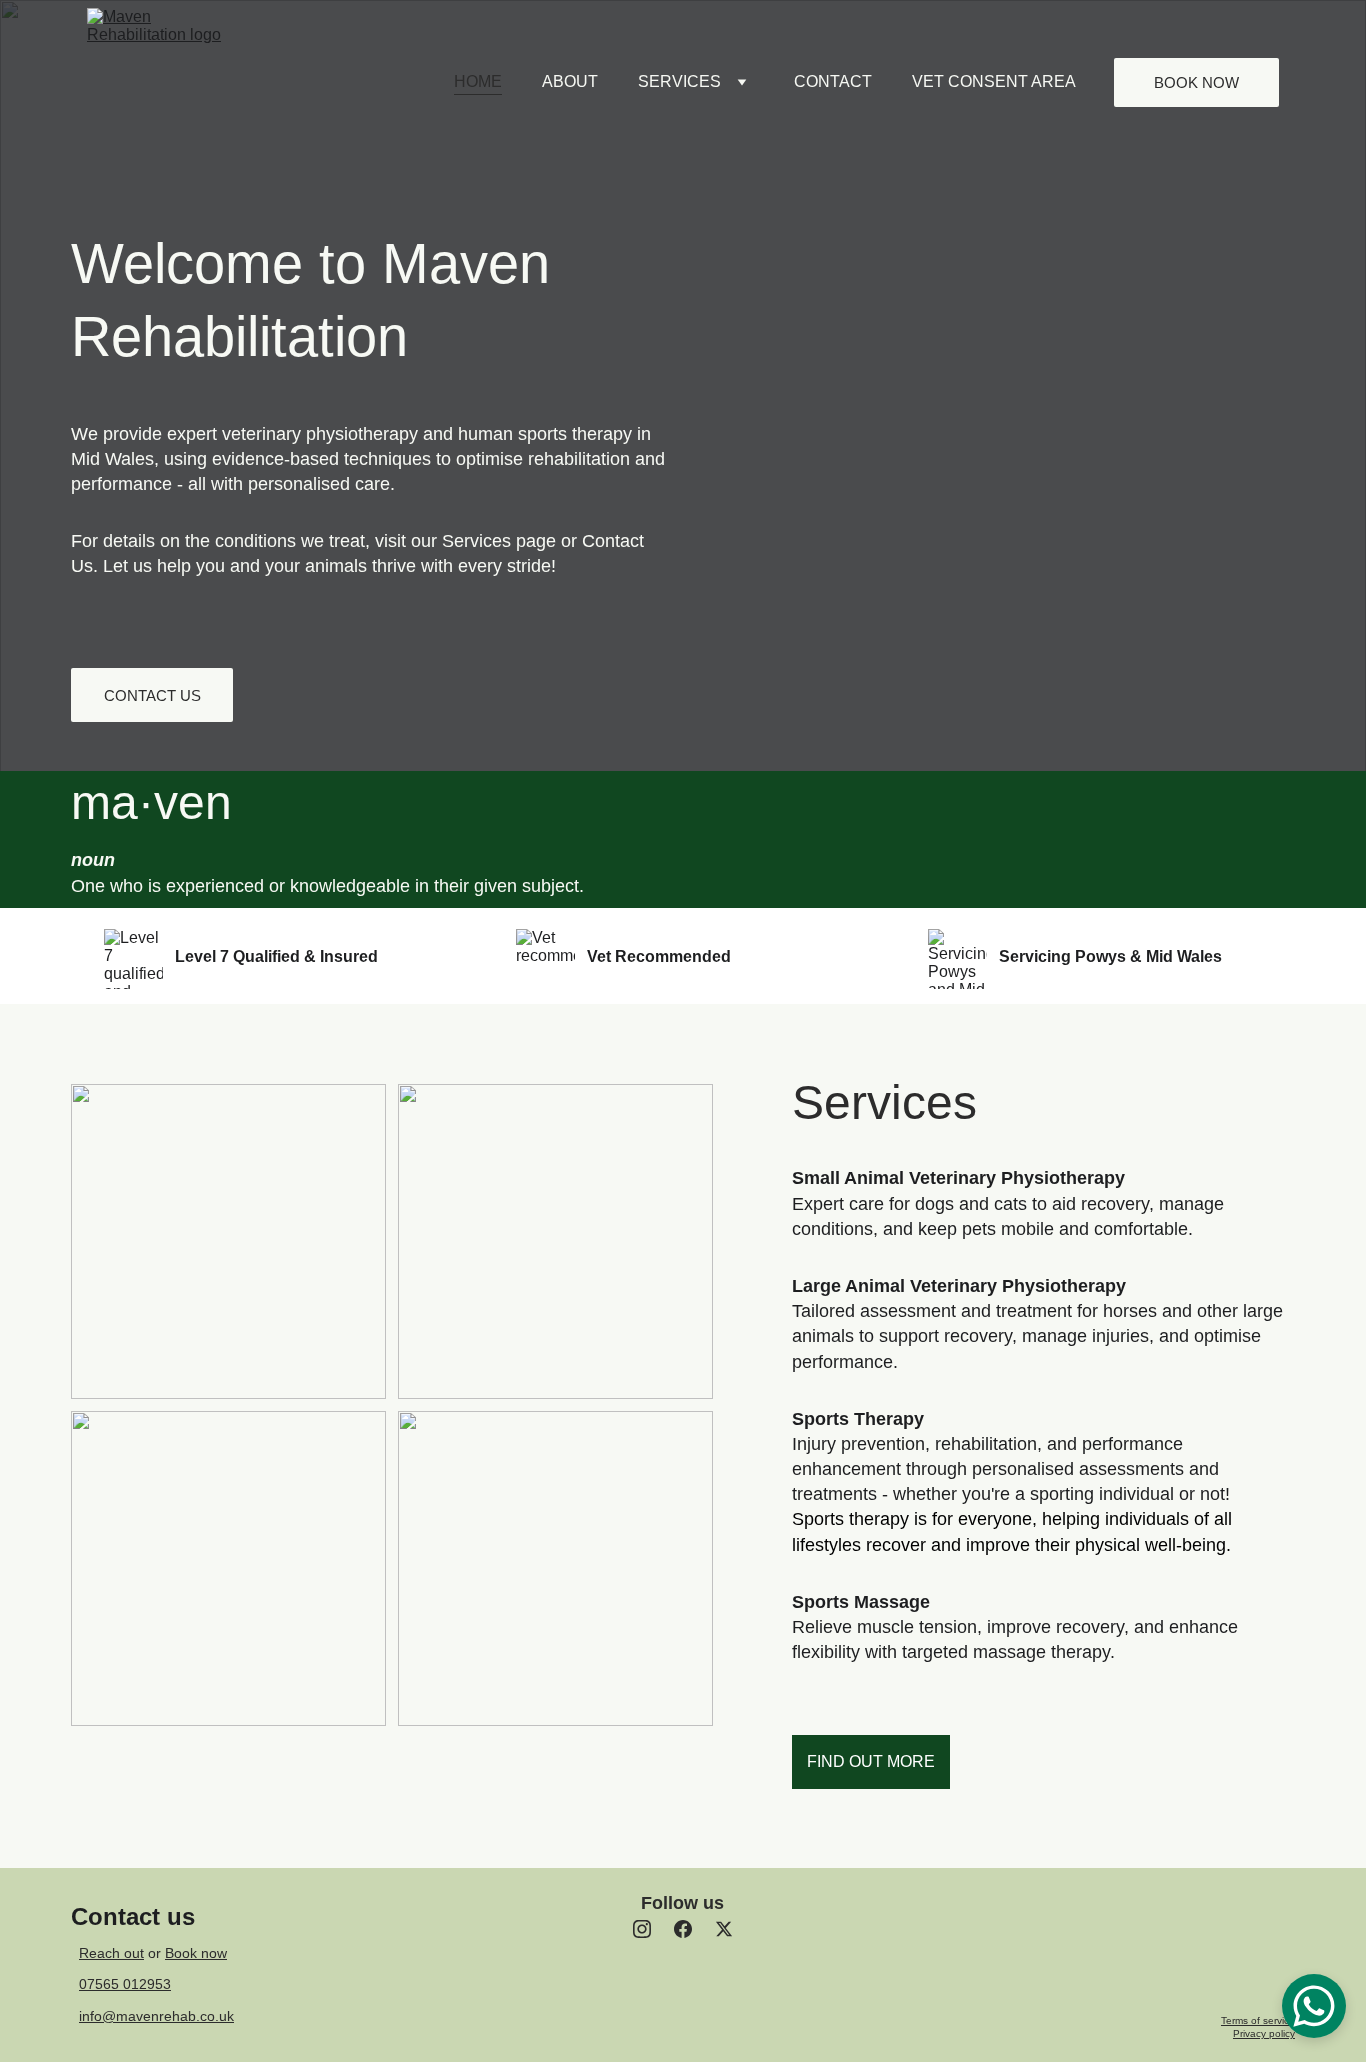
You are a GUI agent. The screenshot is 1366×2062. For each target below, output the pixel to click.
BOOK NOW (1196, 82)
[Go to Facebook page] (683, 1929)
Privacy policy (1264, 2033)
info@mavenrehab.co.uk (156, 2016)
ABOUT (570, 81)
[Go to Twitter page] (724, 1929)
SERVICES (679, 81)
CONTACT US (152, 695)
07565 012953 (125, 1984)
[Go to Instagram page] (642, 1929)
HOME (478, 81)
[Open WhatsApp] (1314, 2006)
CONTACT (833, 81)
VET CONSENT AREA (994, 81)
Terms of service (1258, 2020)
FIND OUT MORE (871, 1761)
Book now (196, 1953)
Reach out (111, 1953)
